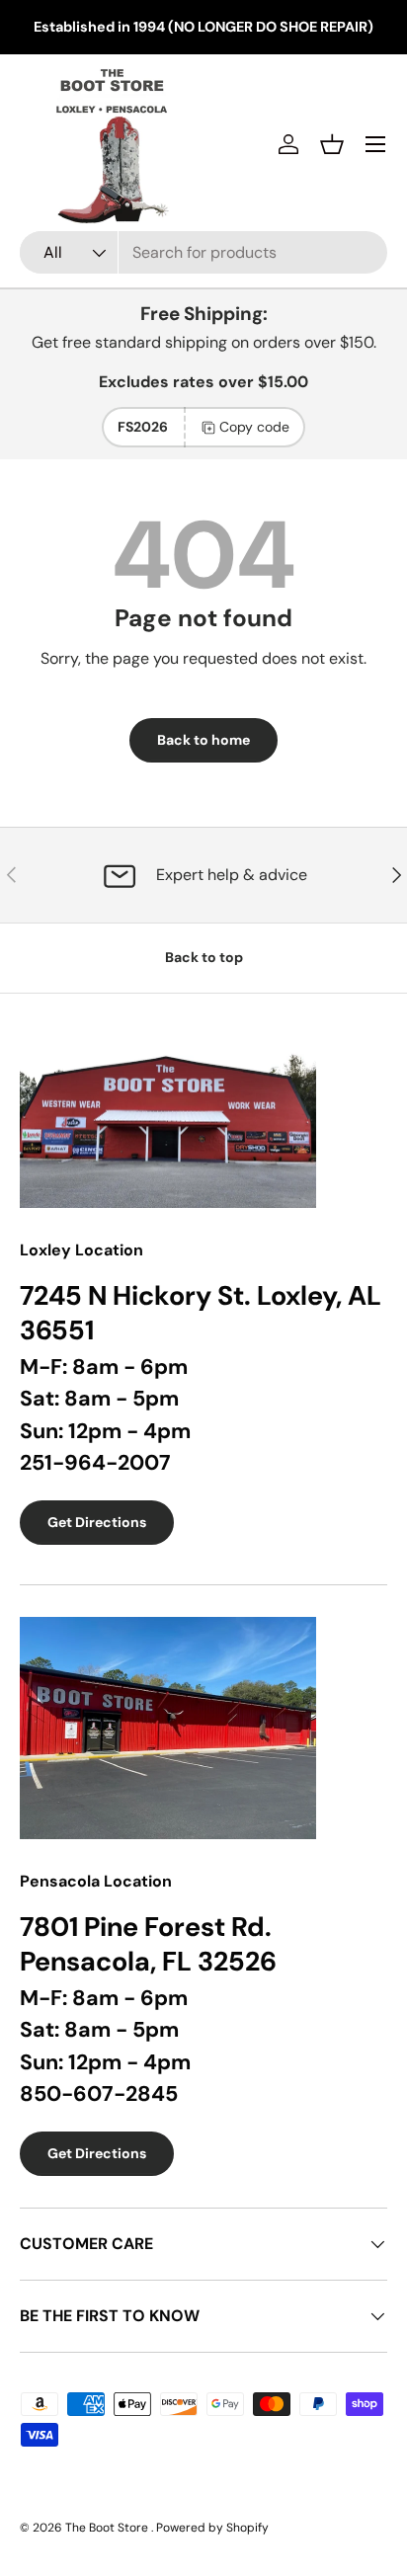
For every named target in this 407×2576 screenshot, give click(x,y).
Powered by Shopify (212, 2528)
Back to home (203, 740)
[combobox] (203, 252)
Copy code (254, 427)
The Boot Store (108, 2528)
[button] (332, 144)
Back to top (204, 957)
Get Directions (97, 1522)
